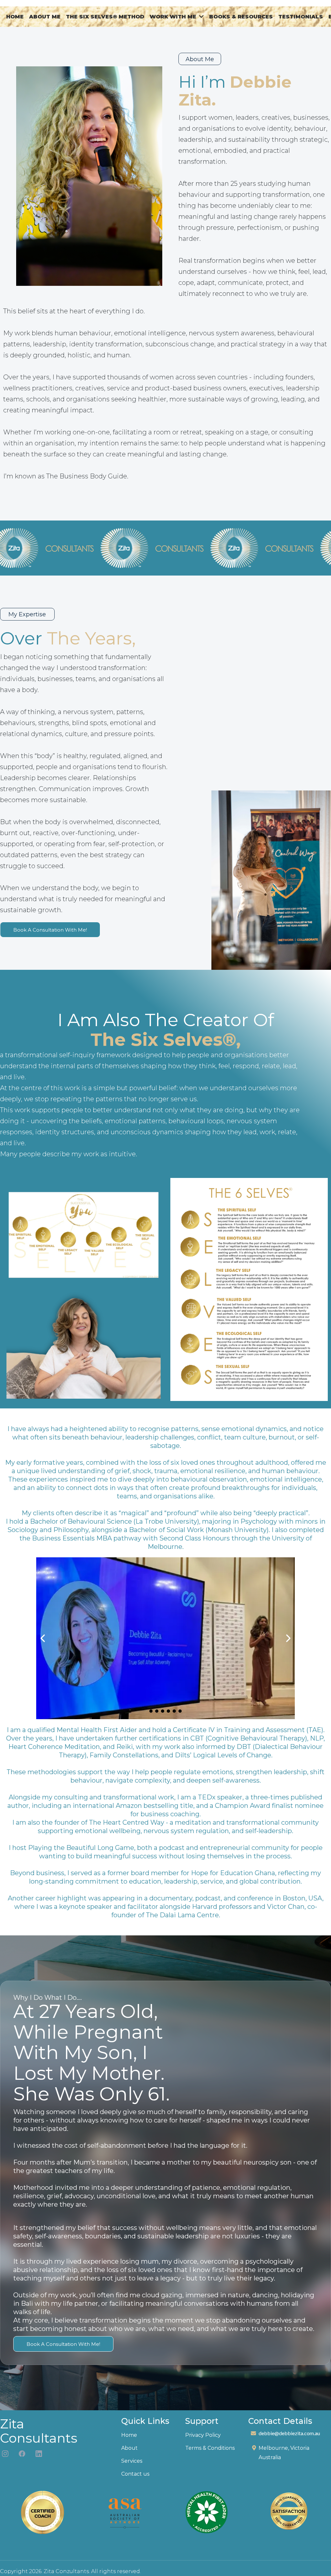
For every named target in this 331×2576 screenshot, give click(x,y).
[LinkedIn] (39, 2454)
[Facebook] (22, 2454)
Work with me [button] (174, 17)
